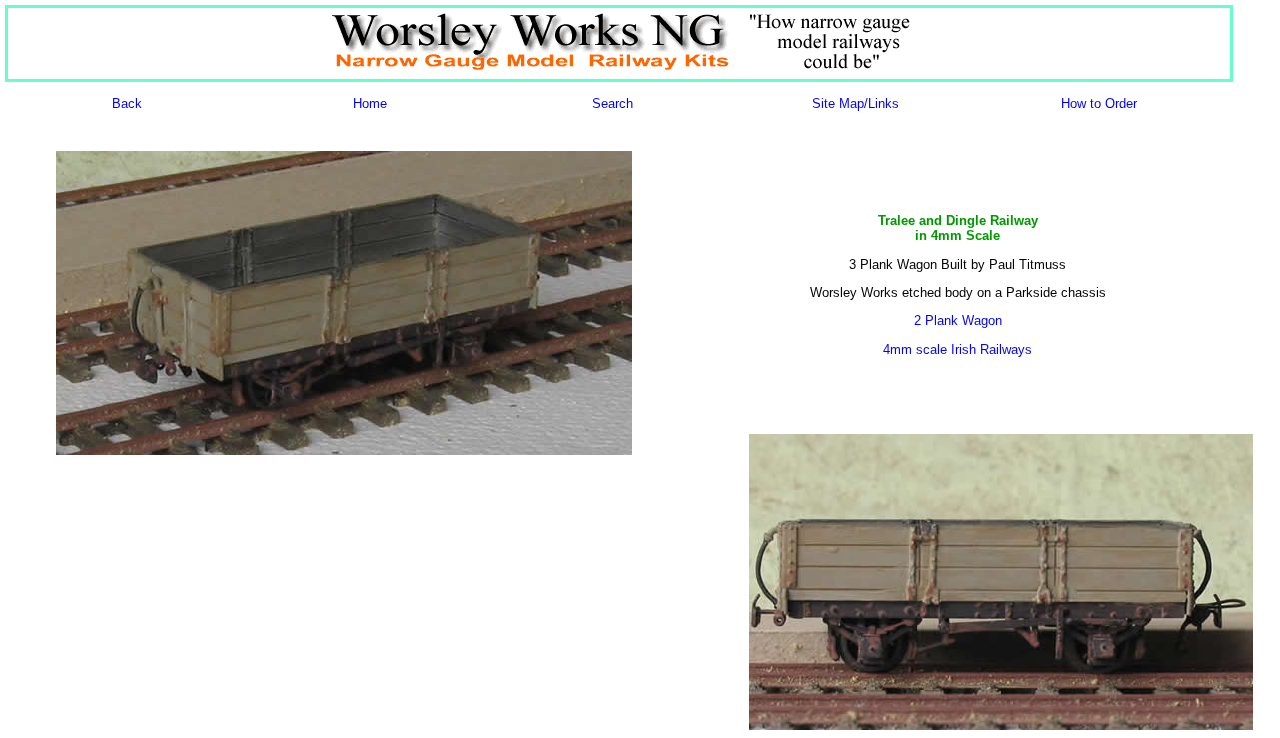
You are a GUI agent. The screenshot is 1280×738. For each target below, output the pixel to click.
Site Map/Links (855, 103)
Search (612, 103)
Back (127, 103)
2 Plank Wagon (958, 320)
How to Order (1099, 103)
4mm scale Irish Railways (957, 349)
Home (370, 103)
